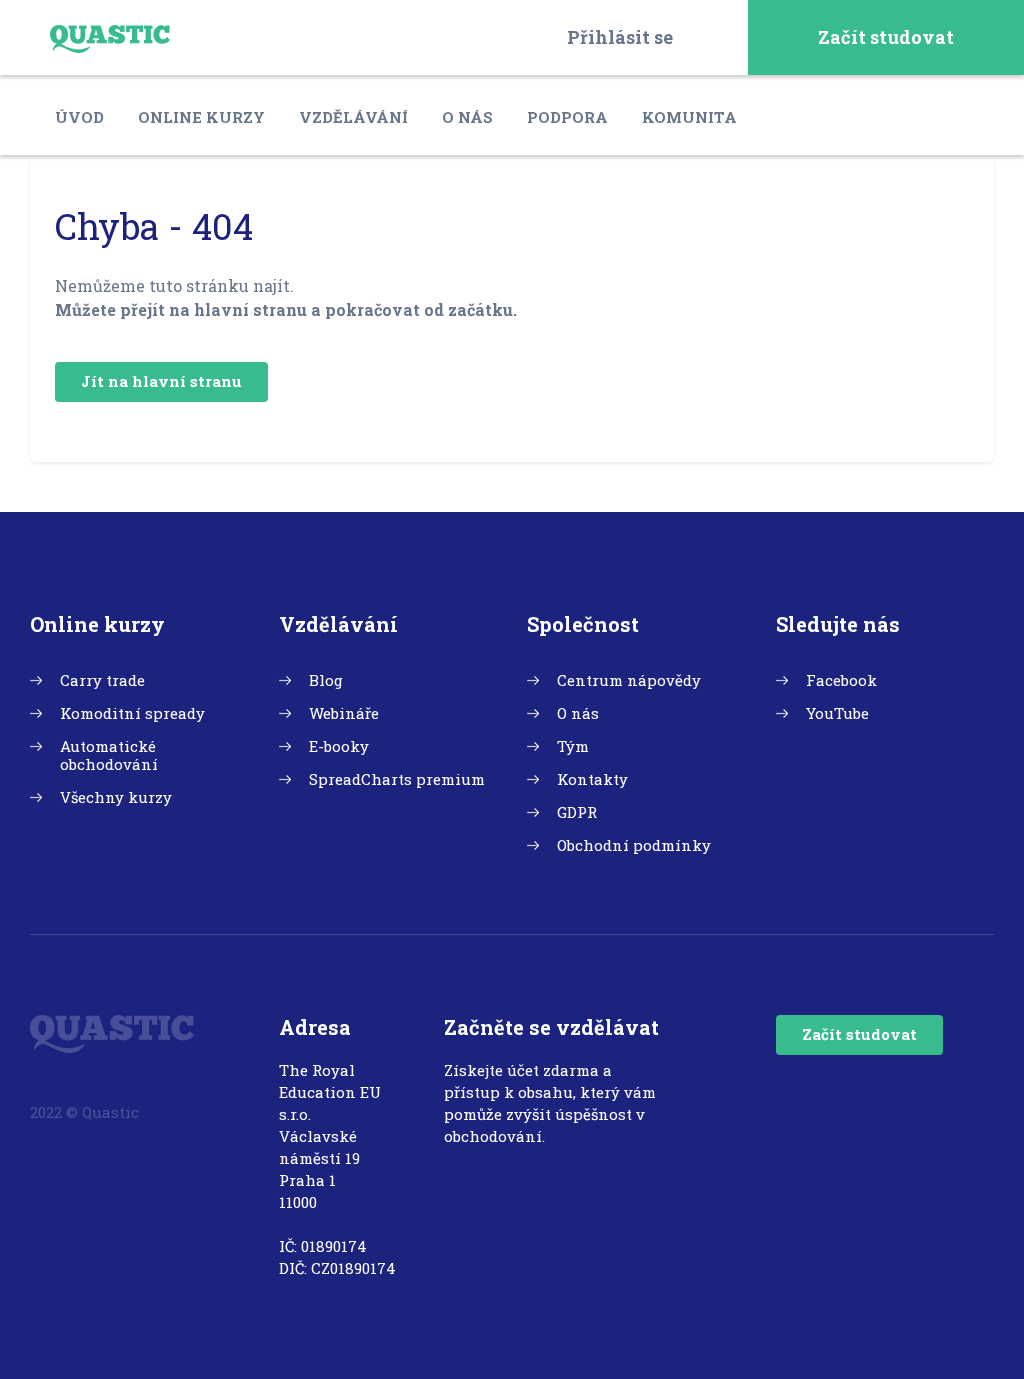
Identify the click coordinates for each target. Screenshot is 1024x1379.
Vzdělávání (353, 117)
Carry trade (102, 680)
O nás (467, 117)
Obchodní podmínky (634, 845)
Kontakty (592, 779)
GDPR (577, 812)
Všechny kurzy (116, 797)
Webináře (344, 713)
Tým (573, 746)
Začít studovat (886, 37)
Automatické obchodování (109, 755)
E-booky (339, 746)
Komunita (689, 117)
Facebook (841, 680)
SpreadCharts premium (397, 779)
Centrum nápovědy (629, 680)
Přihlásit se (620, 37)
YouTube (837, 713)
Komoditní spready (132, 713)
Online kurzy (201, 117)
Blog (326, 680)
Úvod (79, 117)
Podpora (567, 117)
